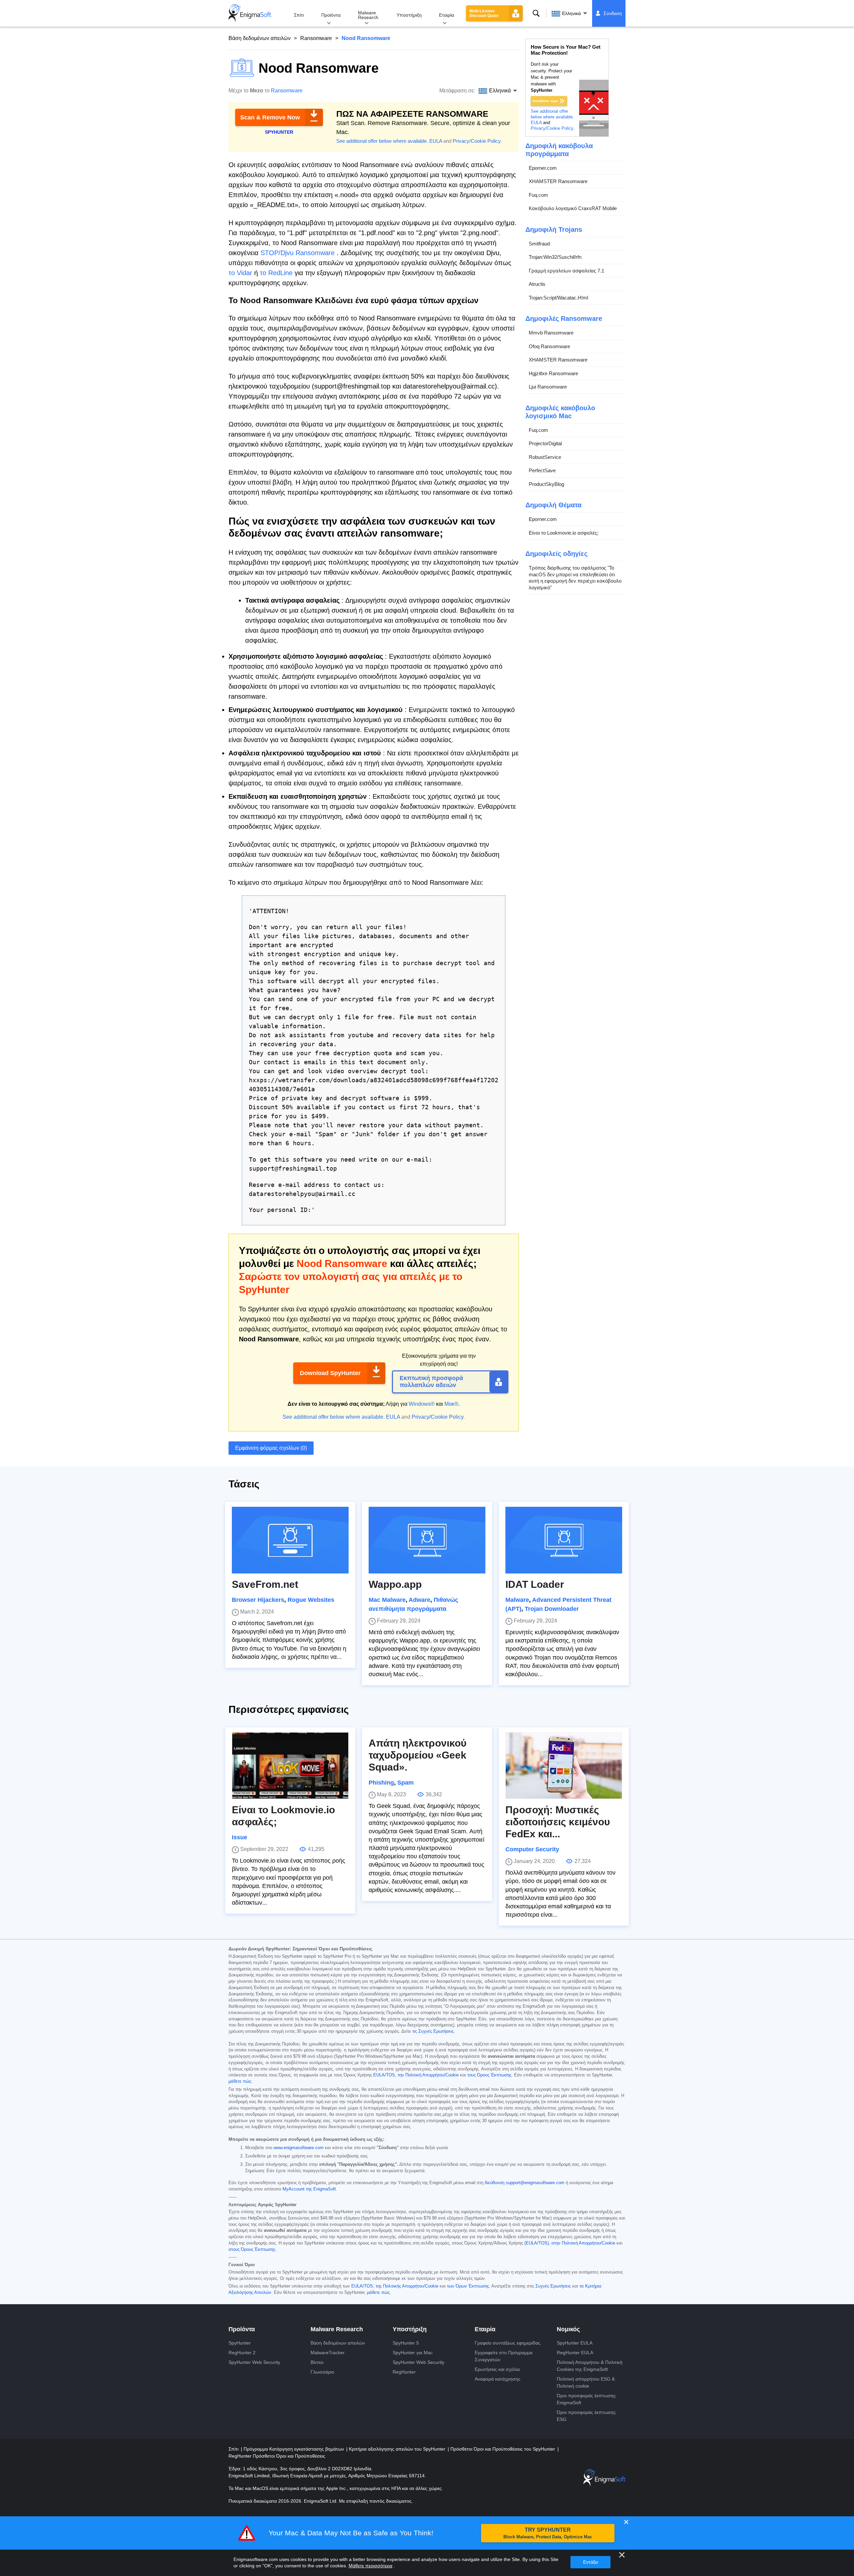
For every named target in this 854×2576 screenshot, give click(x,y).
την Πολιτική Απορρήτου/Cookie (428, 2075)
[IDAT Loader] (564, 1540)
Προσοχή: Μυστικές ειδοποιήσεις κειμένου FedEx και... (558, 1822)
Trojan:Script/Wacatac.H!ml (558, 298)
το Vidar (240, 273)
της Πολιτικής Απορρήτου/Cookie (407, 2286)
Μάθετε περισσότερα (370, 2566)
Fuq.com (538, 195)
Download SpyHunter (330, 1373)
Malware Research (368, 15)
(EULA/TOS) (537, 2243)
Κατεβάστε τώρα (545, 101)
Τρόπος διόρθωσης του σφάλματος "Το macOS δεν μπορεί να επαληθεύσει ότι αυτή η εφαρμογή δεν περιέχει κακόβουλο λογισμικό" (575, 578)
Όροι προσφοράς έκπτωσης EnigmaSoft (586, 2399)
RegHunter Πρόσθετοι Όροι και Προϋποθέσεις (277, 2456)
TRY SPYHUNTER (548, 2533)
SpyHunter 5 (406, 2343)
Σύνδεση (613, 13)
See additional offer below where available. (382, 141)
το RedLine (276, 273)
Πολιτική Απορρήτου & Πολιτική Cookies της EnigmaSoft (590, 2366)
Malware (517, 1600)
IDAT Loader (535, 1584)
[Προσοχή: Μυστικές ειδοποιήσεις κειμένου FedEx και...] (564, 1766)
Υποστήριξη (409, 15)
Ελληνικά (571, 13)
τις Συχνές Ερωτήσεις (433, 2031)
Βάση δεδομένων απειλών (260, 38)
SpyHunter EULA (575, 2343)
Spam (405, 1783)
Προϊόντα (331, 15)
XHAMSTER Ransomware (558, 181)
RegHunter (404, 2372)
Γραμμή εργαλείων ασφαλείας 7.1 (566, 271)
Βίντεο (317, 2362)
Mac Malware (387, 1600)
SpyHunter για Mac (413, 2353)
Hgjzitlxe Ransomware (553, 373)
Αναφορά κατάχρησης (498, 2379)
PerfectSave (542, 470)
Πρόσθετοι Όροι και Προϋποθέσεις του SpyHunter (503, 2449)
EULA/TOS (384, 2075)
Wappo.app (395, 1584)
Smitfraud (539, 244)
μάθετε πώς (240, 2081)
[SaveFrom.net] (290, 1540)
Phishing (381, 1783)
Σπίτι (299, 15)
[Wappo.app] (427, 1540)
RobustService (545, 457)
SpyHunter (240, 2343)
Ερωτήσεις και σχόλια (497, 2369)
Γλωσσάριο (322, 2372)
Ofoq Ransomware (549, 346)
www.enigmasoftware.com (299, 2148)
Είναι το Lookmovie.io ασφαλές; (564, 533)
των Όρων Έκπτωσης (468, 2286)
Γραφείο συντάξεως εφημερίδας (508, 2343)
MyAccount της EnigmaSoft (309, 2189)
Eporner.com (543, 168)
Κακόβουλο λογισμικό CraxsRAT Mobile (573, 208)
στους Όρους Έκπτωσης (252, 2249)
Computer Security (532, 1849)
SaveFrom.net (265, 1584)
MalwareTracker (328, 2353)
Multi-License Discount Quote (484, 13)
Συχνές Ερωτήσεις (553, 2286)
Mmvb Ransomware (551, 333)
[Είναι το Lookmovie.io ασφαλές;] (290, 1766)
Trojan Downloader (552, 1609)
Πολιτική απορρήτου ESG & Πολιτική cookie (586, 2382)
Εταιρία (447, 15)
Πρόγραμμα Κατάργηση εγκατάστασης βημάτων (294, 2449)
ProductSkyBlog (546, 484)
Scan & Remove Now (270, 117)
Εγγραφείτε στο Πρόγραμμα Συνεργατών (504, 2356)
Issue (240, 1837)
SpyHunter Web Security (254, 2362)
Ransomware (316, 38)
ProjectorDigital (545, 443)
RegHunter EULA (575, 2353)
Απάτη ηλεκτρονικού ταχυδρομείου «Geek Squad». (417, 1755)
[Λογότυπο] (250, 13)
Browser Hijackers (258, 1600)
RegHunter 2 (242, 2353)
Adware (419, 1600)
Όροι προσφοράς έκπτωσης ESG (586, 2416)
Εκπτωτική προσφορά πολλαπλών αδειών (431, 1382)
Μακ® (451, 1404)
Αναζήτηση (536, 13)
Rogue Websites (311, 1600)
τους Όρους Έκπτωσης (489, 2075)
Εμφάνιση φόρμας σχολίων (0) (271, 1448)
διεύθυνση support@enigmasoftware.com (525, 2183)
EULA (436, 141)
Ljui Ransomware (548, 387)
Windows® (422, 1404)
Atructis (537, 284)
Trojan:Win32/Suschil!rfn (555, 257)
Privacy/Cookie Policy (477, 141)
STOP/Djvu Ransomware (298, 253)
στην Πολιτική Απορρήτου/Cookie (583, 2243)
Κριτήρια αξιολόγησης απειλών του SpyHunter (398, 2449)
